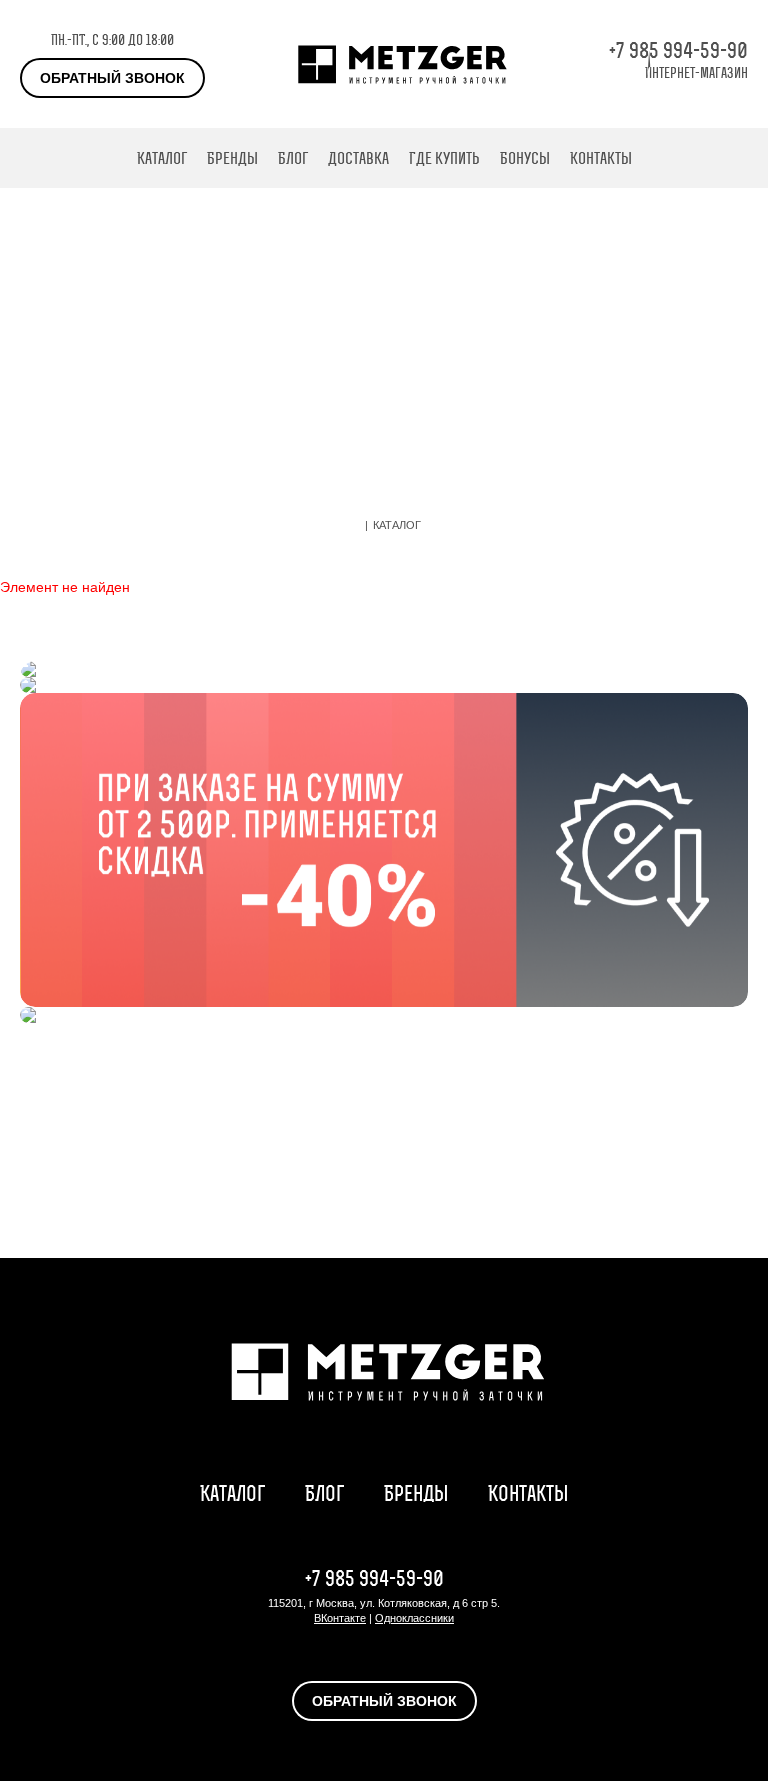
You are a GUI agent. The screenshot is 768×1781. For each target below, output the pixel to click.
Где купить (444, 158)
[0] (738, 158)
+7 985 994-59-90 (678, 50)
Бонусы (525, 158)
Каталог (162, 158)
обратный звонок (112, 78)
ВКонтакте (340, 1618)
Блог (293, 158)
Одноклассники (414, 1618)
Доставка (358, 158)
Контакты (601, 158)
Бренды (232, 158)
